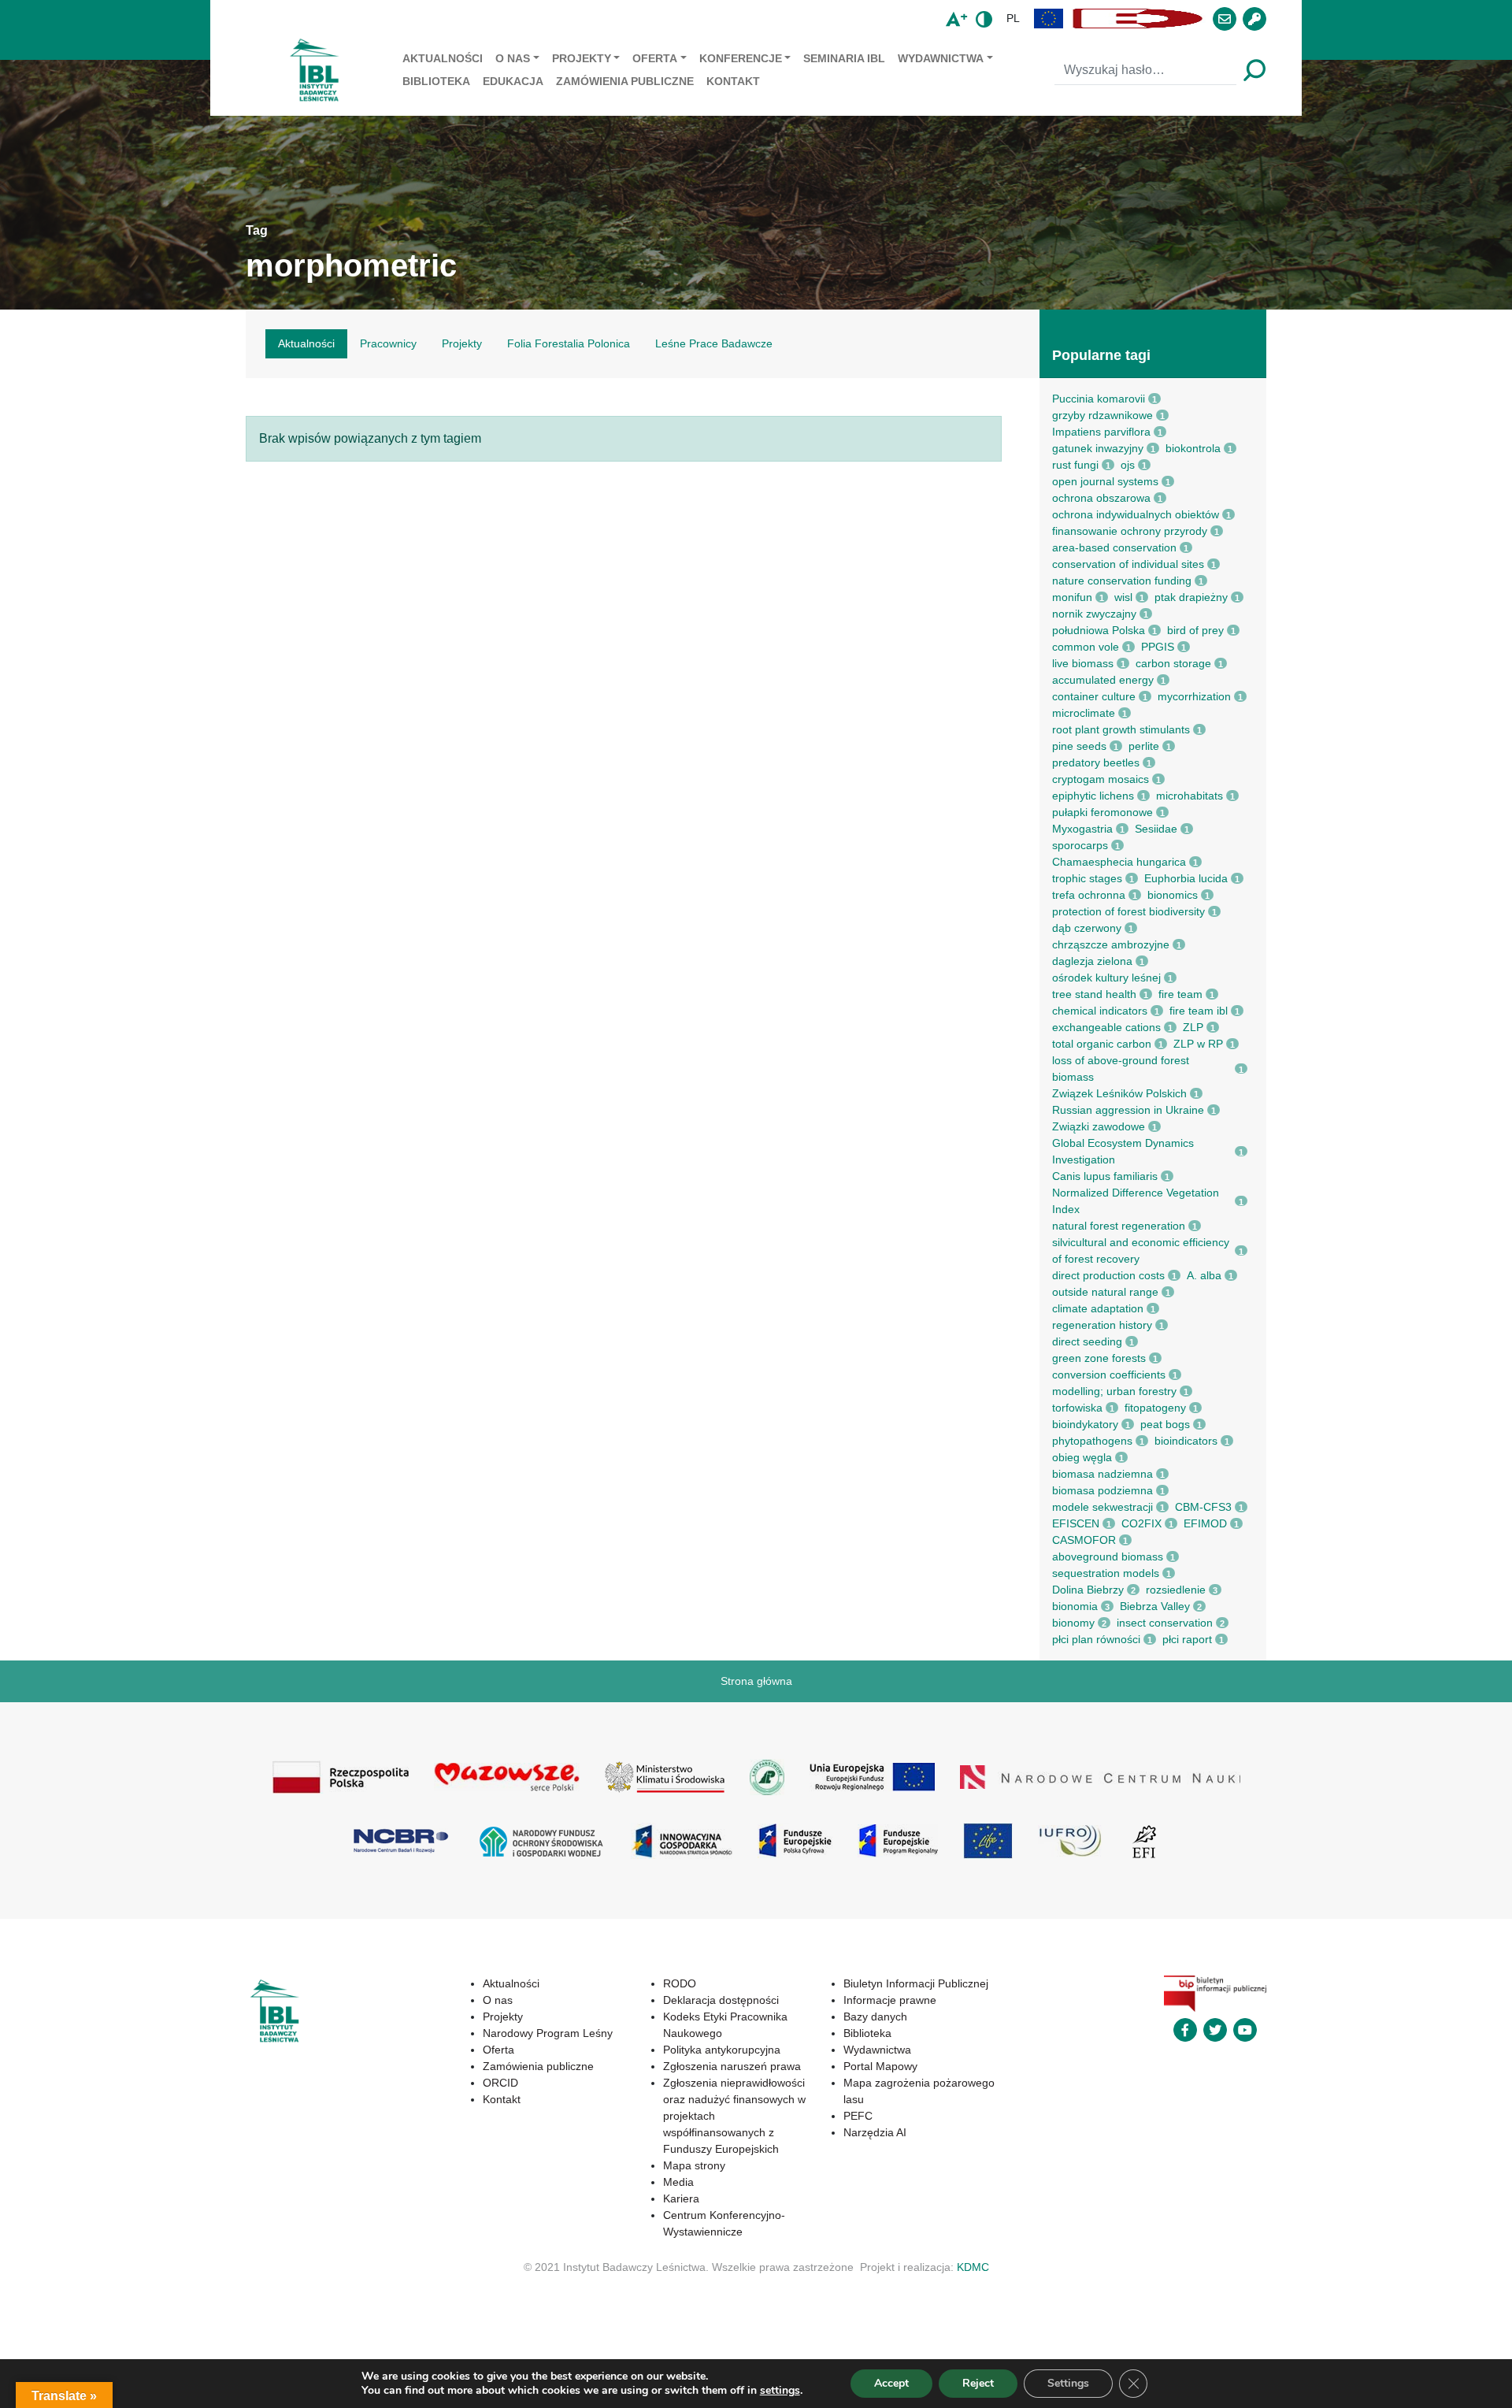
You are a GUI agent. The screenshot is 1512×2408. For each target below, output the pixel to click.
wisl (1123, 597)
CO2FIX (1141, 1523)
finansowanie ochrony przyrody (1130, 531)
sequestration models (1106, 1573)
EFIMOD (1205, 1523)
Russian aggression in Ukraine (1128, 1110)
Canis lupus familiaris (1105, 1176)
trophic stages (1087, 878)
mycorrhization (1194, 696)
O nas (513, 58)
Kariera (681, 2198)
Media (678, 2182)
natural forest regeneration (1119, 1226)
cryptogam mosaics (1101, 779)
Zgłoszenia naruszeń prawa (732, 2066)
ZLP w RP (1198, 1044)
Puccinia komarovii (1099, 399)
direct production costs (1108, 1275)
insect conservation (1165, 1623)
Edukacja (513, 81)
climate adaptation (1098, 1308)
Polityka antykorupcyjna (722, 2050)
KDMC (973, 2267)
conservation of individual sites (1128, 564)
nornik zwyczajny (1094, 614)
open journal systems (1105, 481)
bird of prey (1195, 630)
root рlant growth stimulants (1121, 729)
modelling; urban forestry (1114, 1391)
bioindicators (1186, 1441)
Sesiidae (1156, 829)
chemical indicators (1100, 1011)
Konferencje (741, 58)
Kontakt (733, 81)
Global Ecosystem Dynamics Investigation (1123, 1151)
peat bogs (1165, 1424)
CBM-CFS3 (1203, 1507)
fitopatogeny (1155, 1408)
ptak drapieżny (1191, 597)
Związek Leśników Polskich (1119, 1093)
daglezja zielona (1092, 961)
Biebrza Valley (1155, 1606)
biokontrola (1193, 448)
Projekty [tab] (462, 343)
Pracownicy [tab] (388, 343)
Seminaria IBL (844, 58)
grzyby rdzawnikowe (1102, 415)
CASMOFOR (1084, 1540)
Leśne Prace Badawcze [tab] (714, 343)
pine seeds (1079, 746)
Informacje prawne (890, 2000)
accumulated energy (1103, 680)
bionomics (1173, 895)
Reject (978, 2383)
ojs (1128, 465)
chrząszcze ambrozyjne (1111, 944)
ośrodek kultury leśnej (1106, 978)
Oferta (655, 58)
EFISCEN (1076, 1523)
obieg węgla (1082, 1457)
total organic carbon (1102, 1044)
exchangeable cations (1106, 1027)
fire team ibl (1199, 1011)
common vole (1086, 647)
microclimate (1084, 713)
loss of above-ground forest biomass (1121, 1069)
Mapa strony (694, 2165)
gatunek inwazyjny (1098, 448)
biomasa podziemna (1102, 1490)
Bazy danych (875, 2017)
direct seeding (1087, 1341)
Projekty (582, 58)
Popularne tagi (1101, 355)
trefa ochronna (1089, 895)
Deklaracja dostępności (721, 2000)
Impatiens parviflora (1101, 432)
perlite (1144, 746)
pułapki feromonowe (1102, 812)
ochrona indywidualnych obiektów (1136, 514)
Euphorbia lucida (1186, 878)
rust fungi (1075, 465)
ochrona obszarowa (1101, 498)
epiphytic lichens (1093, 796)
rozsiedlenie (1176, 1590)
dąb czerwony (1087, 928)
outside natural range (1105, 1292)
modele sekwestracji (1102, 1507)
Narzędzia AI (875, 2132)
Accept (891, 2383)
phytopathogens (1092, 1441)
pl (1013, 18)
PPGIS (1158, 647)
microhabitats (1190, 796)
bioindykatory (1085, 1424)
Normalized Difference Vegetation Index (1136, 1201)
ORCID (500, 2083)
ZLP (1193, 1027)
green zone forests (1099, 1358)
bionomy (1073, 1623)
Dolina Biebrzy (1088, 1590)
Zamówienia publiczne (625, 81)
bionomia (1075, 1606)
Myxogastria (1082, 829)
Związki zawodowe (1099, 1126)
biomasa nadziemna (1102, 1474)
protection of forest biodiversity (1128, 911)
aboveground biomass (1108, 1556)
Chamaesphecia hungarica (1119, 862)
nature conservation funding (1122, 581)
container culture (1094, 696)
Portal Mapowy (880, 2066)
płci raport (1187, 1639)
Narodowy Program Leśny (548, 2033)
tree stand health (1094, 994)
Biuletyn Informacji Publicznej (916, 1983)
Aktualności (443, 58)
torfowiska (1077, 1408)
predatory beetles (1096, 762)
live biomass (1083, 663)
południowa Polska (1099, 630)
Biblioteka (436, 81)
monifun (1072, 597)
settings (780, 2391)
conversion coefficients (1109, 1375)
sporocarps (1080, 845)
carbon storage (1173, 663)
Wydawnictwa (941, 58)
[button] (1049, 19)
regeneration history (1102, 1325)
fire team (1180, 994)
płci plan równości (1096, 1639)
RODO (680, 1983)
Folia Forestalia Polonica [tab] (569, 343)
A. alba (1204, 1275)
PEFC (858, 2116)
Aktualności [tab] (306, 343)
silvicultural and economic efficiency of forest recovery (1141, 1250)
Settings (1068, 2383)
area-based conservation (1114, 547)
